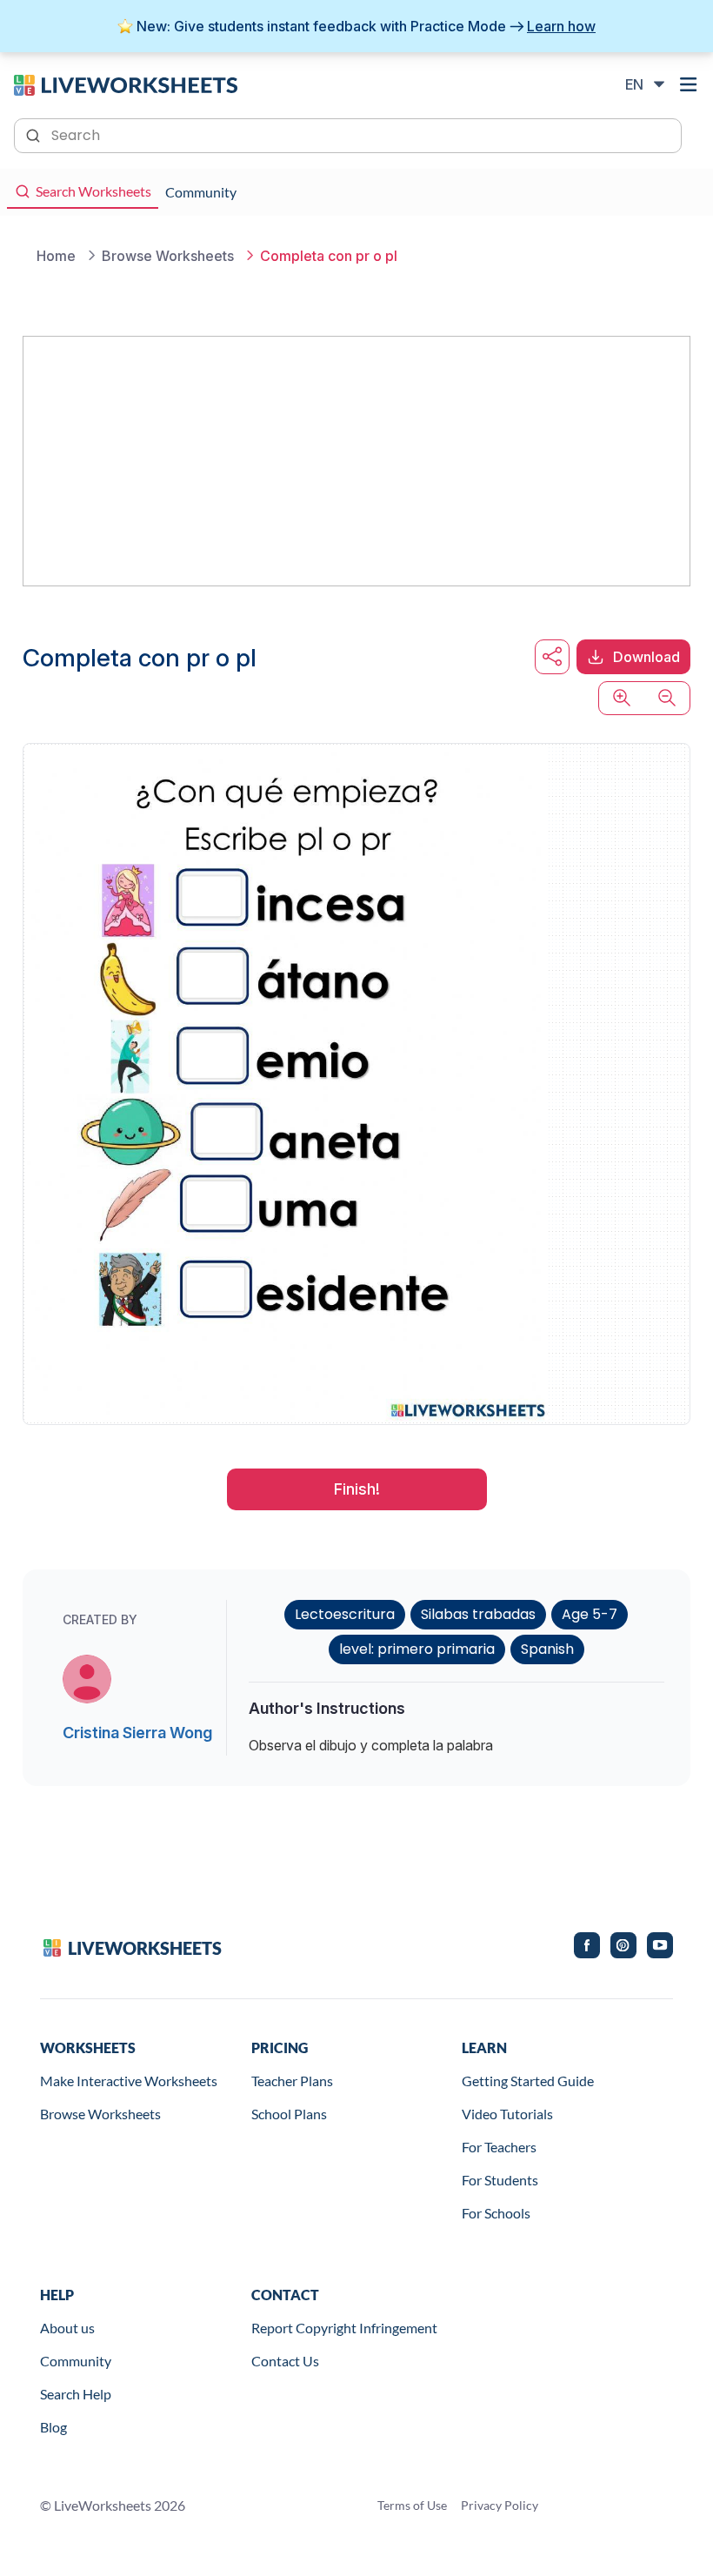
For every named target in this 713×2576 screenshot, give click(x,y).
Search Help (76, 2394)
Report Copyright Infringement (344, 2328)
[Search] (35, 134)
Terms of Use (412, 2505)
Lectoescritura (345, 1614)
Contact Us (285, 2361)
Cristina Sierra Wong (137, 1733)
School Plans (289, 2114)
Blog (53, 2427)
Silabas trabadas (478, 1614)
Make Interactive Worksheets (129, 2081)
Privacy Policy (500, 2505)
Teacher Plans (292, 2081)
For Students (500, 2180)
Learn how (561, 26)
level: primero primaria (417, 1649)
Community (76, 2361)
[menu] (689, 84)
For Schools (496, 2213)
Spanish (547, 1649)
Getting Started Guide (528, 2081)
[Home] (126, 84)
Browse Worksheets (100, 2114)
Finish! (357, 1489)
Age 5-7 (590, 1614)
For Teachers (499, 2147)
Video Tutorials (507, 2114)
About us (67, 2328)
